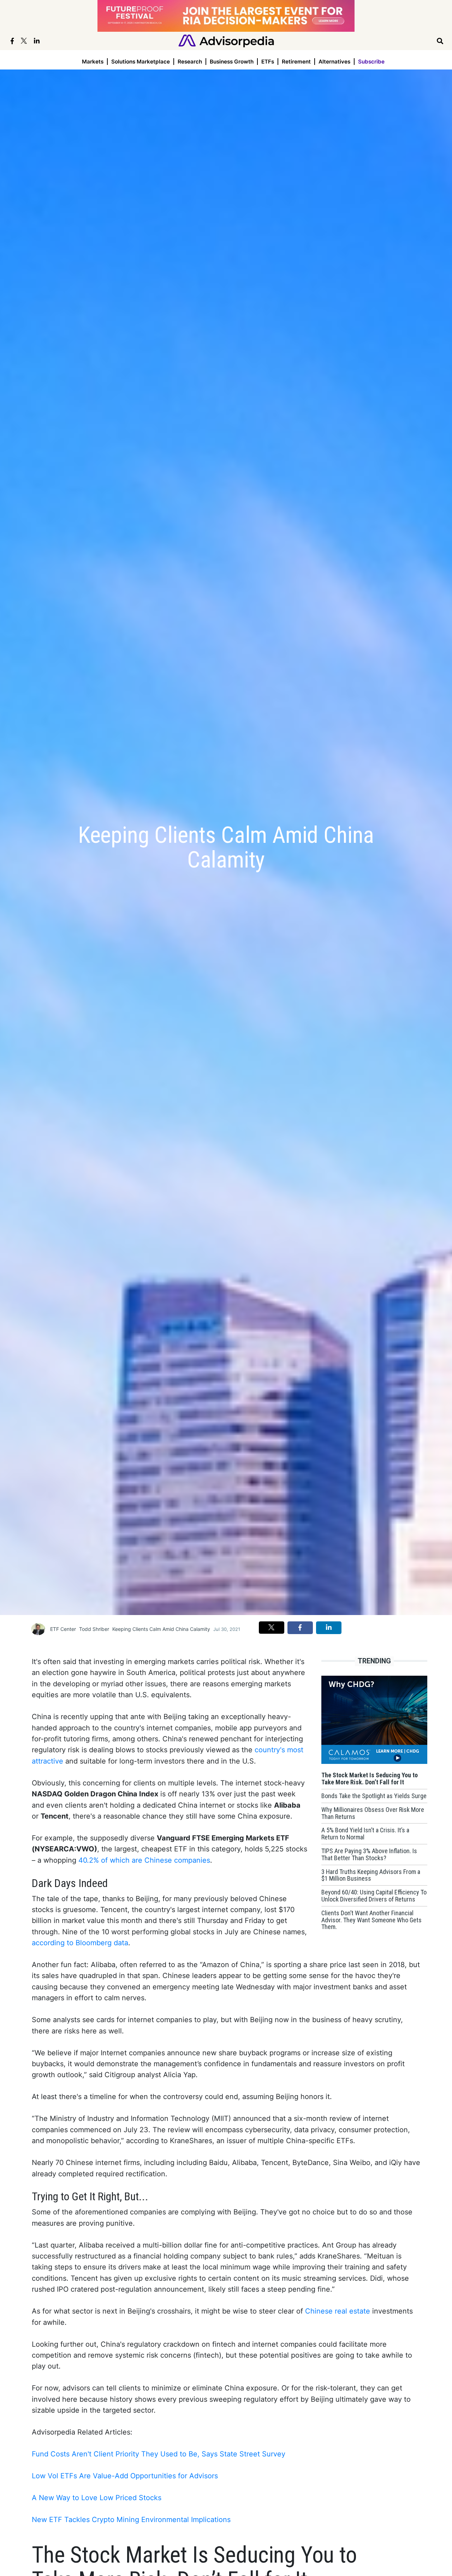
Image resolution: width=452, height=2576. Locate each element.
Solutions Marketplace (141, 62)
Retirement (296, 62)
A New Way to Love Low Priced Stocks (97, 2498)
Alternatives (334, 62)
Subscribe (371, 62)
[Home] (226, 40)
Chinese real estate (338, 2311)
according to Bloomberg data (80, 1943)
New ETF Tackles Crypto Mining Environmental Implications (131, 2520)
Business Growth (232, 62)
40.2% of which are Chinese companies (144, 1860)
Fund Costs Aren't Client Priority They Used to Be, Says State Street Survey (159, 2454)
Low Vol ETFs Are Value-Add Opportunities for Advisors (125, 2476)
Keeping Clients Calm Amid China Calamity (161, 1629)
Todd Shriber (94, 1629)
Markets (93, 62)
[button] (272, 1627)
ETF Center (63, 1629)
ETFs (268, 62)
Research (190, 62)
